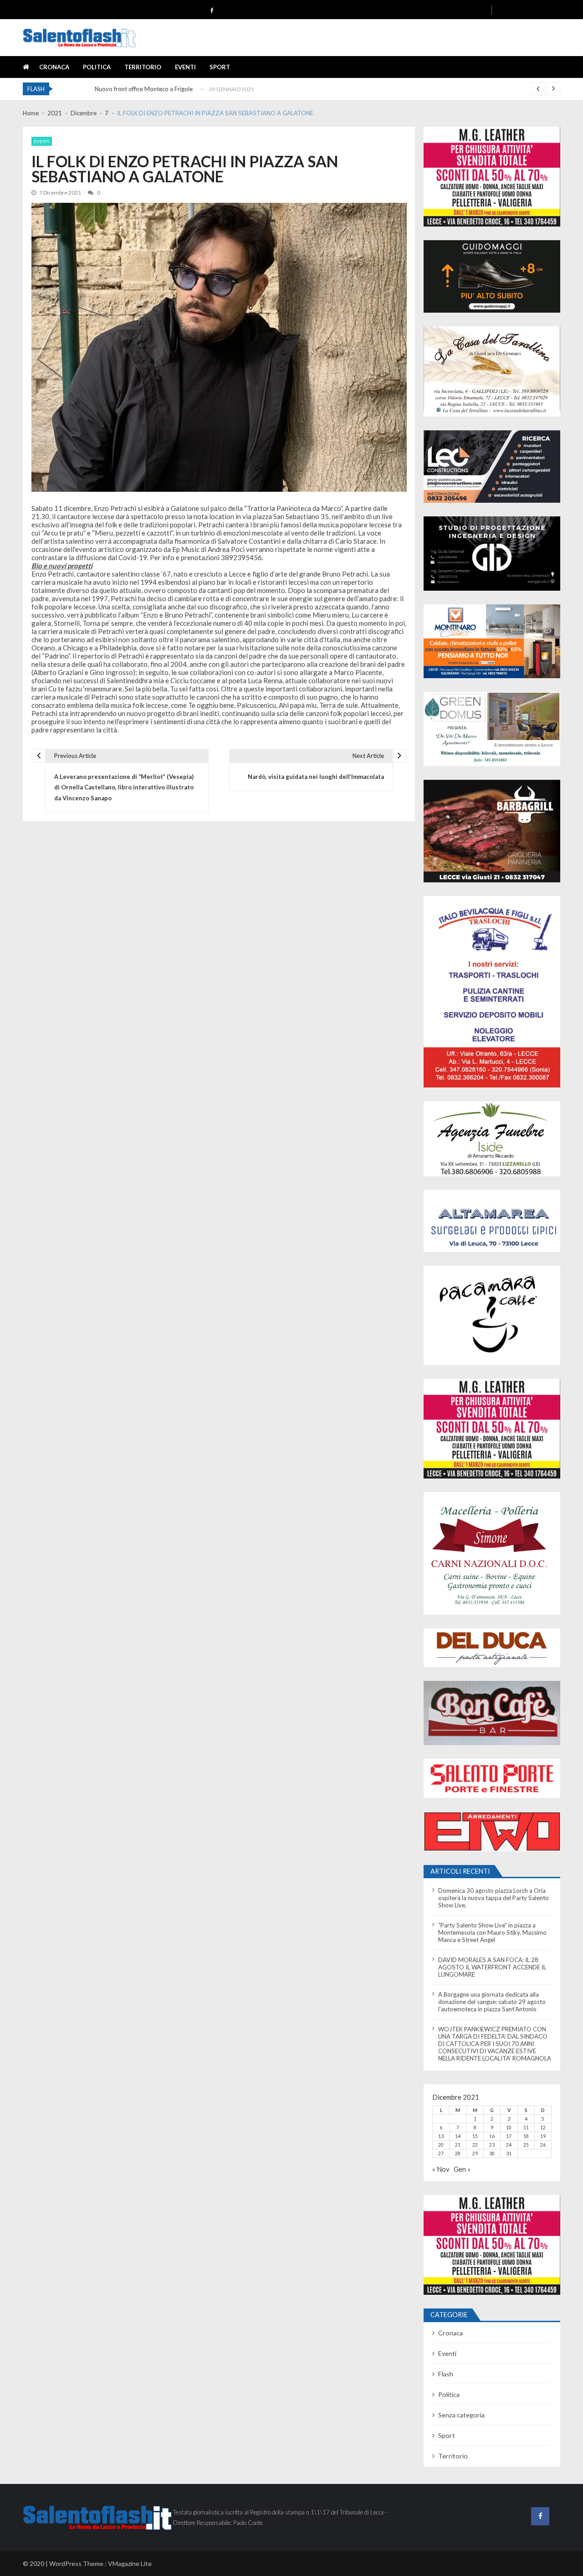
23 (492, 2145)
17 (509, 2136)
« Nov (441, 2169)
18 (526, 2136)
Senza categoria (461, 2415)
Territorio (143, 67)
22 (475, 2145)
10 (509, 2128)
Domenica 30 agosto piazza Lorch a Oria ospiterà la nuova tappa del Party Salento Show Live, (494, 1898)
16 (492, 2136)
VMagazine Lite (130, 2563)
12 (543, 2128)
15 (475, 2136)
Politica (97, 67)
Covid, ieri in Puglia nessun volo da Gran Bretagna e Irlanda (173, 92)
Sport (220, 67)
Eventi (185, 67)
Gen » (462, 2169)
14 (458, 2136)
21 (458, 2145)
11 (526, 2128)
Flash (446, 2374)
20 (441, 2145)
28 (458, 2154)
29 (475, 2154)
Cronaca (54, 67)
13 (441, 2136)
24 (509, 2145)
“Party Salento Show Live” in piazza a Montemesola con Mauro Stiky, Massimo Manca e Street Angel (492, 1932)
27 (441, 2154)
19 (543, 2136)
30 (492, 2154)
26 (543, 2145)
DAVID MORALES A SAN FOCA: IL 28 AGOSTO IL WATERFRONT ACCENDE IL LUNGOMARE (492, 1967)
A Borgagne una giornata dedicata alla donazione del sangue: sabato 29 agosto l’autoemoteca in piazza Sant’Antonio (492, 2002)
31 (509, 2154)
